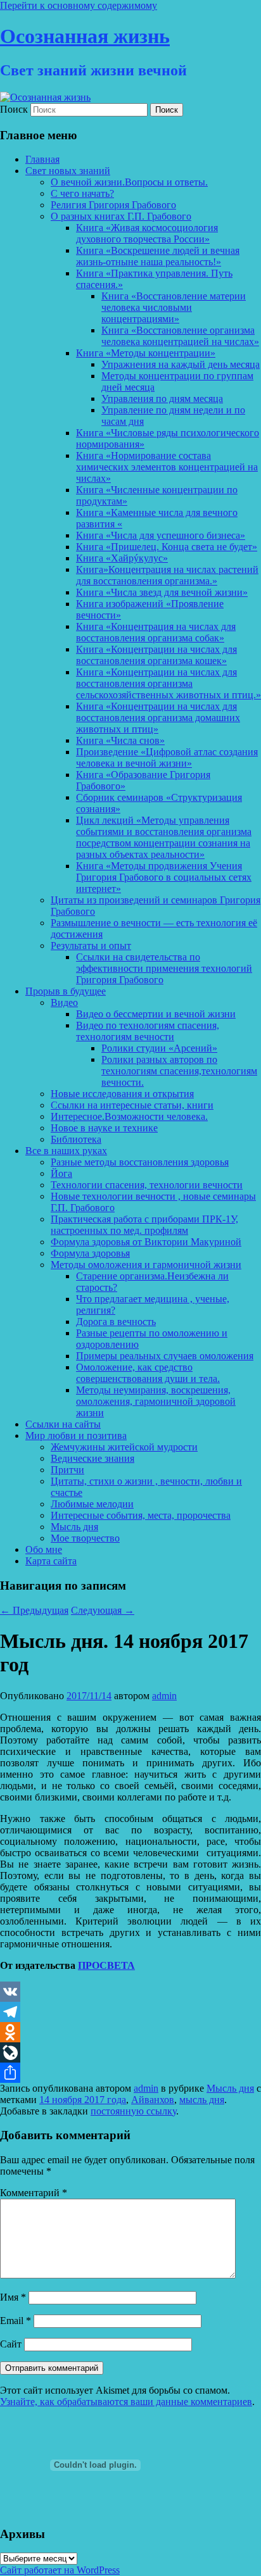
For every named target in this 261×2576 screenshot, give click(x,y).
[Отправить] (130, 2073)
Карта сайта (51, 1561)
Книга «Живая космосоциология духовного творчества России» (147, 233)
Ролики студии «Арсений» (159, 1048)
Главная (42, 159)
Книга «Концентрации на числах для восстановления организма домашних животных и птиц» (158, 718)
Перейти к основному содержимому (79, 5)
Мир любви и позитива (76, 1436)
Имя (13, 2297)
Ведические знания (92, 1458)
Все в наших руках (66, 1151)
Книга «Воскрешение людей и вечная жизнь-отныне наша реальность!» (158, 256)
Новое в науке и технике (104, 1128)
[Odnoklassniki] (130, 2032)
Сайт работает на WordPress (60, 2570)
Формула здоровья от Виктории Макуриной (146, 1242)
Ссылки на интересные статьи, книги (132, 1105)
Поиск (14, 109)
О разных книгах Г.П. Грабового (121, 216)
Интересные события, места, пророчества (141, 1515)
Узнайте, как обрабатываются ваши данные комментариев (126, 2402)
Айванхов (153, 2100)
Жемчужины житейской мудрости (124, 1447)
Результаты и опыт (91, 946)
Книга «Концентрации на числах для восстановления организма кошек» (156, 655)
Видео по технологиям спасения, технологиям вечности (148, 1031)
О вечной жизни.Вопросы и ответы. (129, 182)
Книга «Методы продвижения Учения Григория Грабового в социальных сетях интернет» (164, 877)
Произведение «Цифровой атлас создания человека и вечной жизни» (167, 757)
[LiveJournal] (130, 2052)
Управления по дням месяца (162, 399)
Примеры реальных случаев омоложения (165, 1356)
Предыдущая (34, 1610)
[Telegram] (130, 2012)
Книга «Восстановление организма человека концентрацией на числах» (180, 336)
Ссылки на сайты (63, 1424)
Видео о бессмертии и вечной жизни (156, 1014)
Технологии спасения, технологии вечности (147, 1185)
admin (164, 1696)
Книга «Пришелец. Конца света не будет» (167, 547)
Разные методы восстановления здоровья (140, 1162)
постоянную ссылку (133, 2111)
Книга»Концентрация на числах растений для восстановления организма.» (167, 575)
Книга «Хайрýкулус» (122, 558)
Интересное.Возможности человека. (129, 1116)
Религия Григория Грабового (113, 205)
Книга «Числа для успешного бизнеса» (161, 535)
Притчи (67, 1470)
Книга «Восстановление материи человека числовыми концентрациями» (174, 307)
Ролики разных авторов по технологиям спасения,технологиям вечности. (179, 1071)
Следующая (103, 1610)
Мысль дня (74, 1527)
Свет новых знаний (68, 171)
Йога (61, 1173)
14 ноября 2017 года (83, 2100)
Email (16, 2321)
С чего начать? (82, 193)
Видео (64, 1002)
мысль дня (202, 2100)
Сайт (11, 2344)
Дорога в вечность (116, 1322)
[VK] (130, 1992)
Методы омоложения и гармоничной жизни (146, 1265)
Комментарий (34, 2193)
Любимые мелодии (92, 1504)
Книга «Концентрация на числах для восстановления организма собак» (156, 632)
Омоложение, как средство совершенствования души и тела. (148, 1373)
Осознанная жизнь (85, 36)
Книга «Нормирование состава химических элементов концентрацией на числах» (167, 467)
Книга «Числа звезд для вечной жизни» (162, 592)
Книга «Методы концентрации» (146, 353)
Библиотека (76, 1139)
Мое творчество (85, 1538)
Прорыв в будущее (66, 991)
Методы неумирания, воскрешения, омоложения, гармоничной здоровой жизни (156, 1401)
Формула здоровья (90, 1253)
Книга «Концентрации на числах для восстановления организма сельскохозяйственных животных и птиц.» (169, 683)
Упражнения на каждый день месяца (181, 364)
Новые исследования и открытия (122, 1094)
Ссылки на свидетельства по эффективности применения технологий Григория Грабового (164, 968)
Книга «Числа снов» (120, 740)
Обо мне (44, 1549)
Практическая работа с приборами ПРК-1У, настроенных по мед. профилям (144, 1225)
